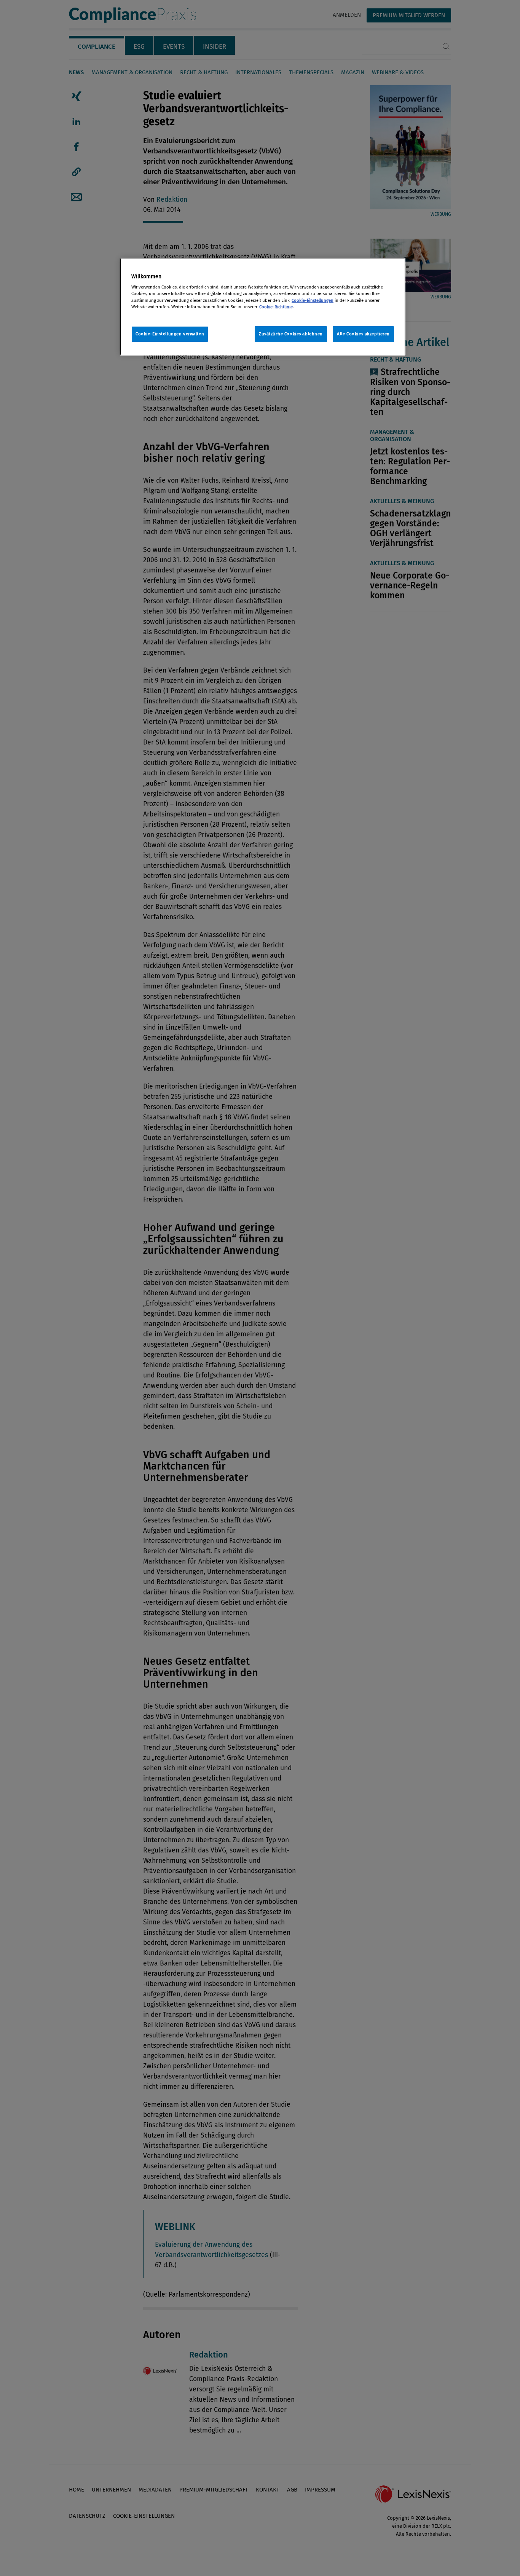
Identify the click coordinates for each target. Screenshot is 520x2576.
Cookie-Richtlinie (276, 307)
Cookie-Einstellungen (313, 300)
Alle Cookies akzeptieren (363, 334)
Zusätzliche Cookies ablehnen (291, 334)
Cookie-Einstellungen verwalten (170, 334)
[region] (263, 307)
